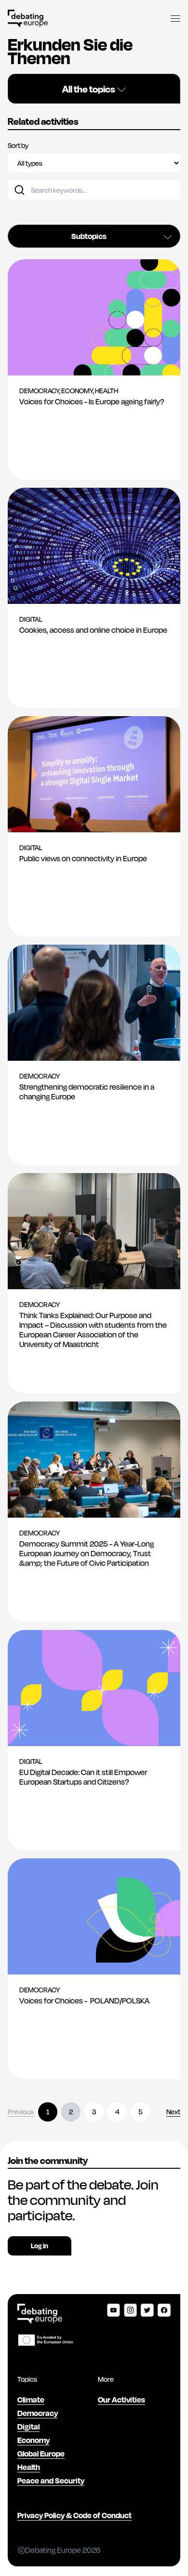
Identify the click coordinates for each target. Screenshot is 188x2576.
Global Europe (41, 2453)
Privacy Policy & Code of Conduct (74, 2515)
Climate (31, 2399)
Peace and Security (51, 2480)
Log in (40, 2246)
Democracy (38, 2413)
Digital (28, 2426)
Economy (34, 2440)
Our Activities (121, 2399)
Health (29, 2467)
